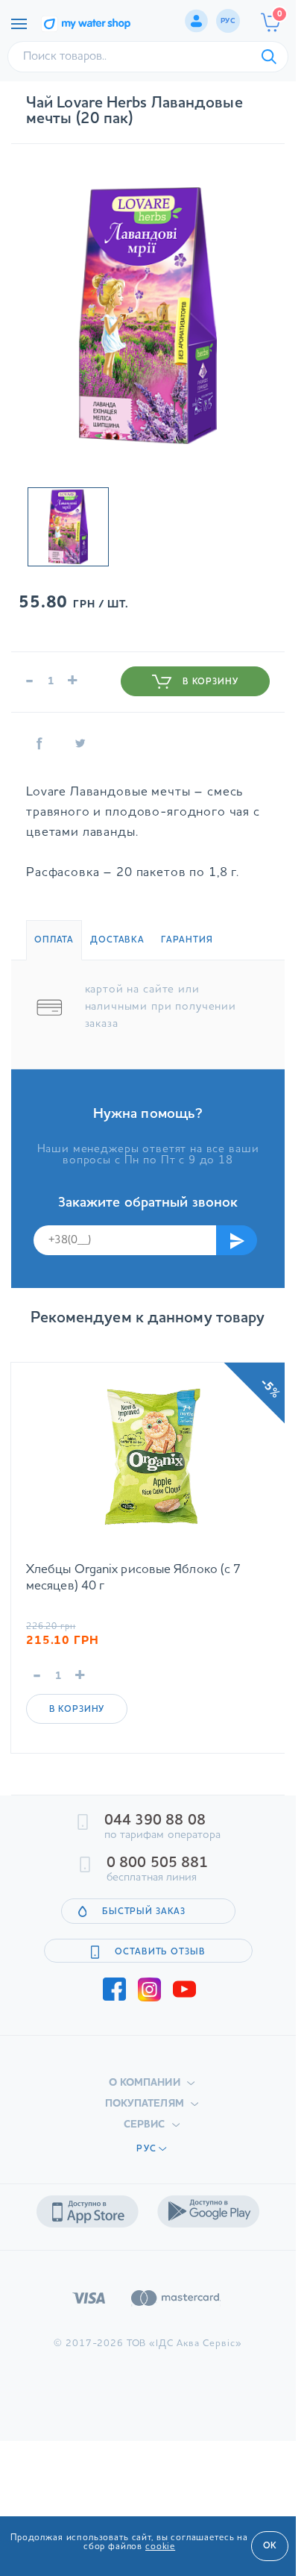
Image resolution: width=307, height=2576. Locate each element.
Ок (270, 2546)
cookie (160, 2547)
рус (228, 21)
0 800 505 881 (157, 1863)
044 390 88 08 (155, 1821)
